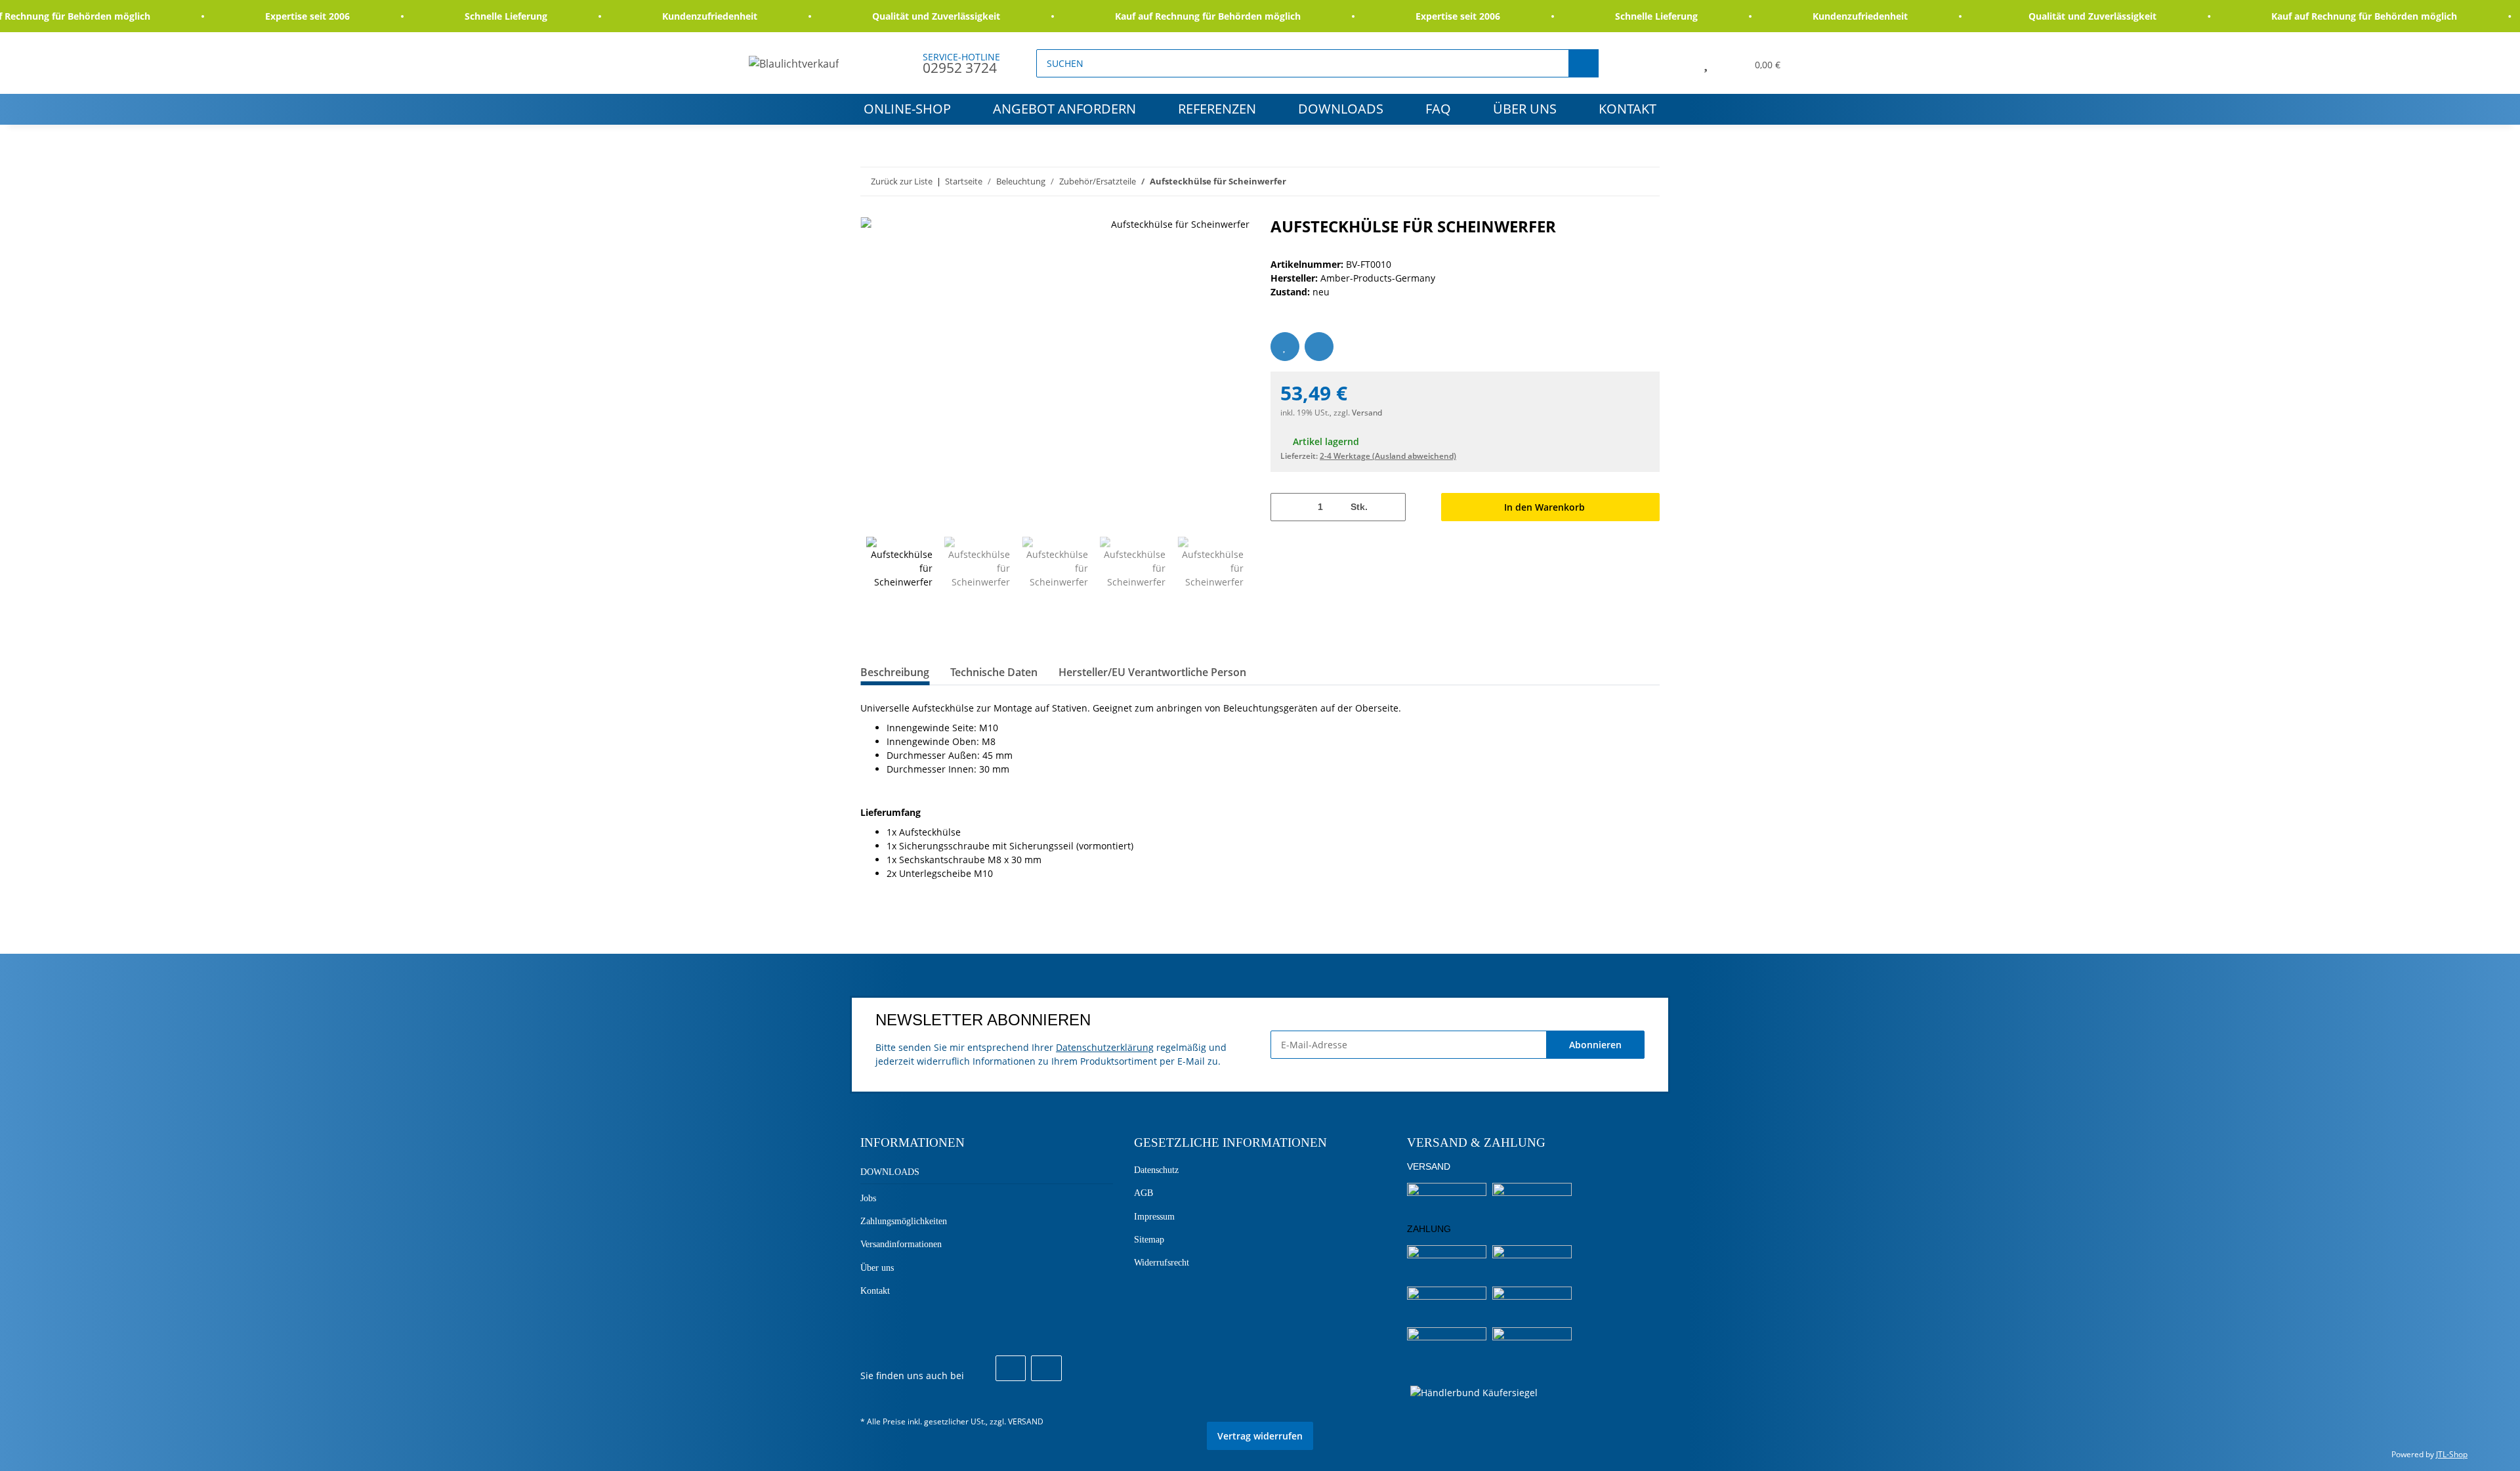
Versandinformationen (901, 1244)
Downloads (1341, 109)
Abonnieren (1595, 1045)
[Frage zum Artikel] (1319, 347)
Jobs (868, 1198)
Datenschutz (1156, 1170)
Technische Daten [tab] (994, 672)
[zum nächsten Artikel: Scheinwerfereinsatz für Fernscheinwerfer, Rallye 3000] (1646, 181)
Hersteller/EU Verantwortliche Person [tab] (1152, 672)
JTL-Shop (2452, 1454)
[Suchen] (1584, 63)
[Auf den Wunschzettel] (1285, 347)
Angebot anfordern (1064, 109)
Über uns (1525, 109)
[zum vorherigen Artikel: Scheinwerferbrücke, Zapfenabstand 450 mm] (1617, 181)
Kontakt (1627, 109)
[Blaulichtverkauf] (794, 63)
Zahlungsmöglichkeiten (904, 1221)
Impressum (1154, 1217)
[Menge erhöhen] (1391, 507)
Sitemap (1149, 1240)
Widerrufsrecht (1162, 1263)
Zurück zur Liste (902, 181)
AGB (1144, 1193)
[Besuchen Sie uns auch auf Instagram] (1046, 1369)
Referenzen (1217, 109)
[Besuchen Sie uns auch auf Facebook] (1011, 1369)
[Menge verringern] (1285, 507)
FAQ (1438, 109)
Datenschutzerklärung (1105, 1047)
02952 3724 (960, 68)
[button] (1676, 63)
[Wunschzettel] (1706, 63)
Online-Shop (907, 109)
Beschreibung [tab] (895, 672)
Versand (1367, 413)
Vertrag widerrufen (1260, 1436)
